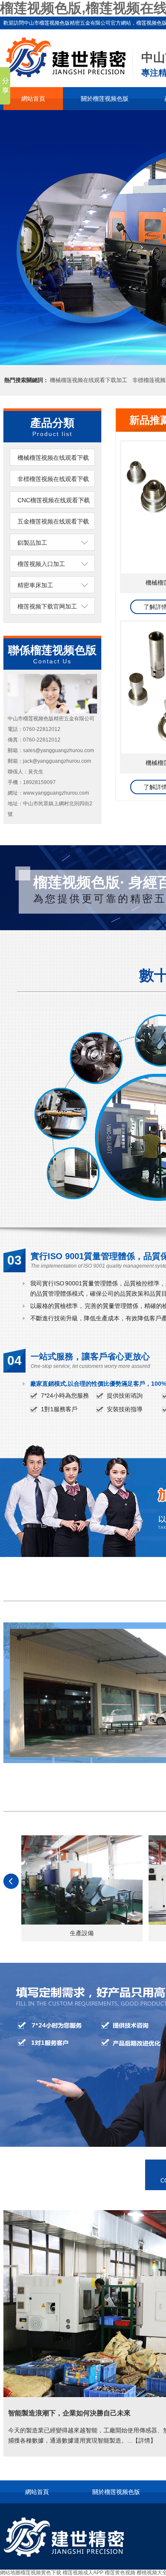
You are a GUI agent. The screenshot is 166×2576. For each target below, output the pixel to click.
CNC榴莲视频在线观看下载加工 (54, 509)
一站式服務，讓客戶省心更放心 (90, 1356)
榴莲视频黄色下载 (41, 2573)
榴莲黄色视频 (120, 2573)
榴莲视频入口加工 (41, 564)
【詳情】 (144, 2440)
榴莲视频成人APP (83, 2573)
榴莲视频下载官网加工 (47, 606)
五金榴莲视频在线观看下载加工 (53, 530)
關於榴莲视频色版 (105, 99)
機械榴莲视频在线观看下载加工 (89, 380)
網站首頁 (33, 99)
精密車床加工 (35, 585)
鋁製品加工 (32, 543)
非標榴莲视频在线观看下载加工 (53, 487)
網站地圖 (10, 2573)
